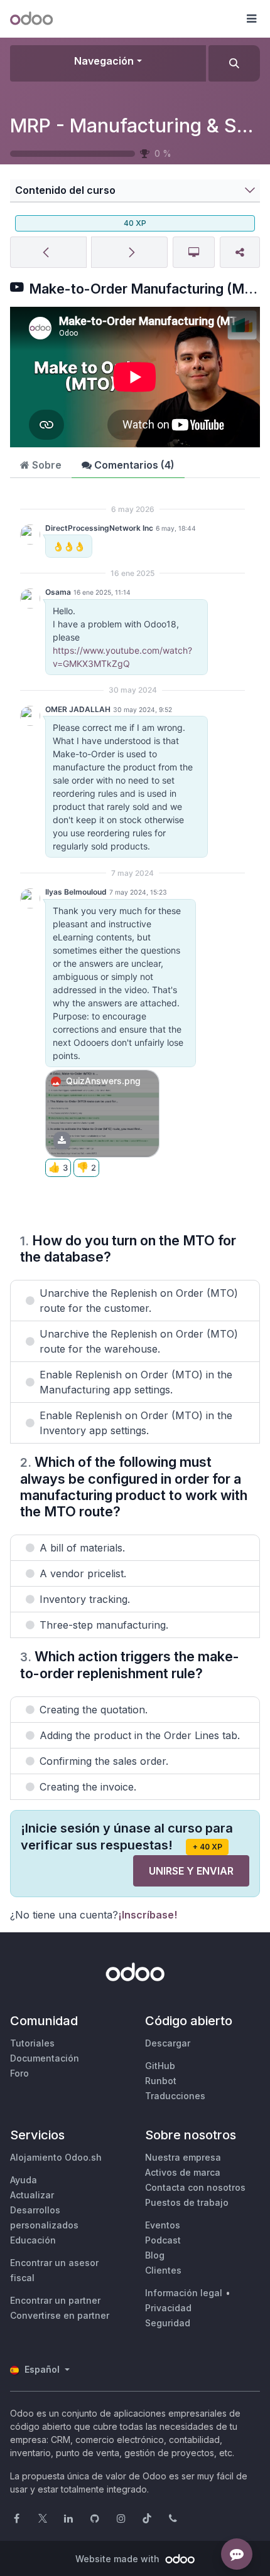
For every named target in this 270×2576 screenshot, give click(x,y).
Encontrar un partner (55, 2300)
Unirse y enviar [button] (191, 1871)
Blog (155, 2255)
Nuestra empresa (183, 2157)
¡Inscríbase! (148, 1915)
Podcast (163, 2240)
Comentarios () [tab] (133, 465)
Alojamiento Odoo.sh (56, 2157)
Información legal (184, 2293)
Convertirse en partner (60, 2315)
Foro (19, 2073)
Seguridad (168, 2323)
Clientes (163, 2270)
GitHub (160, 2066)
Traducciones (175, 2096)
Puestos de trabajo (187, 2202)
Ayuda (24, 2180)
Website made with (119, 2559)
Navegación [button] (104, 61)
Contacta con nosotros (195, 2187)
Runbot (161, 2081)
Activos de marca (183, 2172)
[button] (251, 19)
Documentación (45, 2058)
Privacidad (168, 2308)
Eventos (163, 2225)
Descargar (168, 2043)
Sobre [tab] (46, 465)
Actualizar (32, 2195)
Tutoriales (32, 2043)
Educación (33, 2240)
